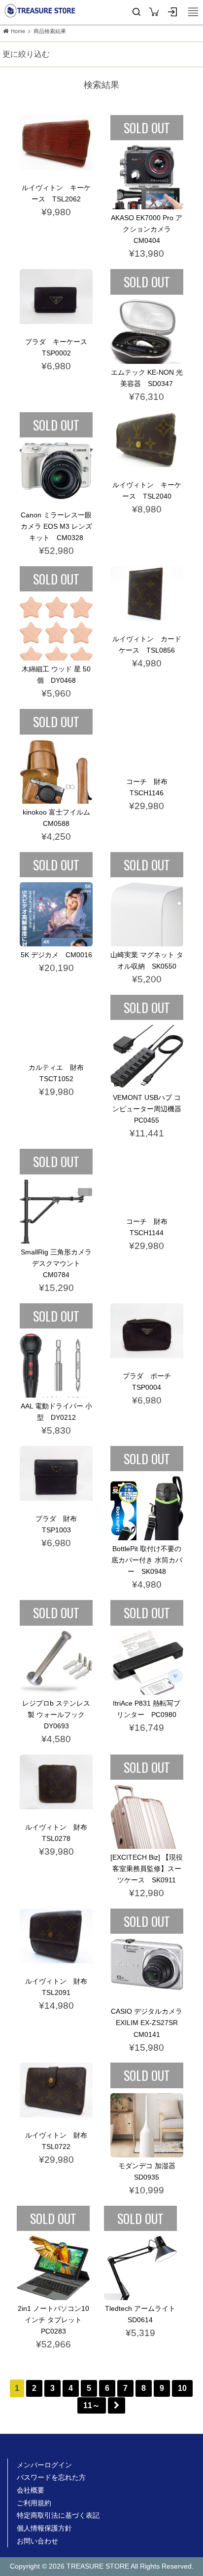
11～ (92, 2405)
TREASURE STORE (40, 11)
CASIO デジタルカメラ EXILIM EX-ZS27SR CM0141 (148, 2023)
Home (18, 31)
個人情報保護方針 (44, 2528)
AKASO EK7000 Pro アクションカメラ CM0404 (147, 229)
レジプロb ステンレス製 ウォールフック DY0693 (57, 1715)
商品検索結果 (50, 31)
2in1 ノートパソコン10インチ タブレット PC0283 (53, 2320)
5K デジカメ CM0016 (56, 955)
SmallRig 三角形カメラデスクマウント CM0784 (56, 1263)
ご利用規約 (34, 2503)
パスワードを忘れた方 (51, 2477)
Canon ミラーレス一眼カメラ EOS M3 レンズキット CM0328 (56, 526)
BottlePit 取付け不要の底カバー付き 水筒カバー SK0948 (147, 1560)
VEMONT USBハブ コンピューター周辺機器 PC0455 (150, 1109)
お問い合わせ (37, 2541)
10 (182, 2388)
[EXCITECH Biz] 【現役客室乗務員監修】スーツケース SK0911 (147, 1869)
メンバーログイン (44, 2465)
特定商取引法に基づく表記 (58, 2515)
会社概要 (31, 2490)
